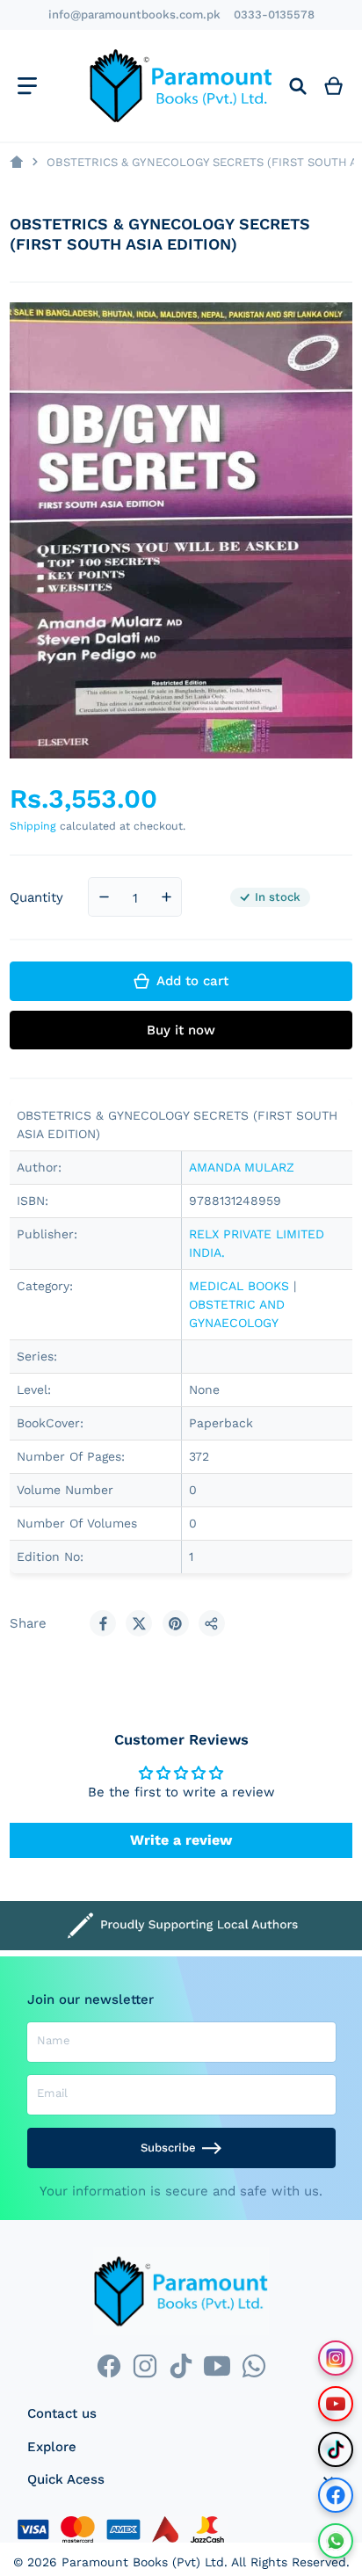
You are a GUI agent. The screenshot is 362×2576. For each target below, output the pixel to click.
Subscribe (168, 2148)
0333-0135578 (274, 15)
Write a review (181, 1840)
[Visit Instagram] (336, 2358)
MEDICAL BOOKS (239, 1286)
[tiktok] (181, 2366)
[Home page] (16, 162)
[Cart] (334, 86)
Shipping (33, 826)
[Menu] (27, 86)
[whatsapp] (253, 2366)
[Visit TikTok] (336, 2449)
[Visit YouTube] (336, 2404)
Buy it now (181, 1030)
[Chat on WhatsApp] (336, 2541)
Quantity (36, 897)
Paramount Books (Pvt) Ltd (143, 2562)
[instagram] (145, 2366)
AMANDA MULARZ (242, 1167)
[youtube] (217, 2366)
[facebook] (109, 2366)
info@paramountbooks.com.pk (134, 15)
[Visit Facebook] (336, 2495)
